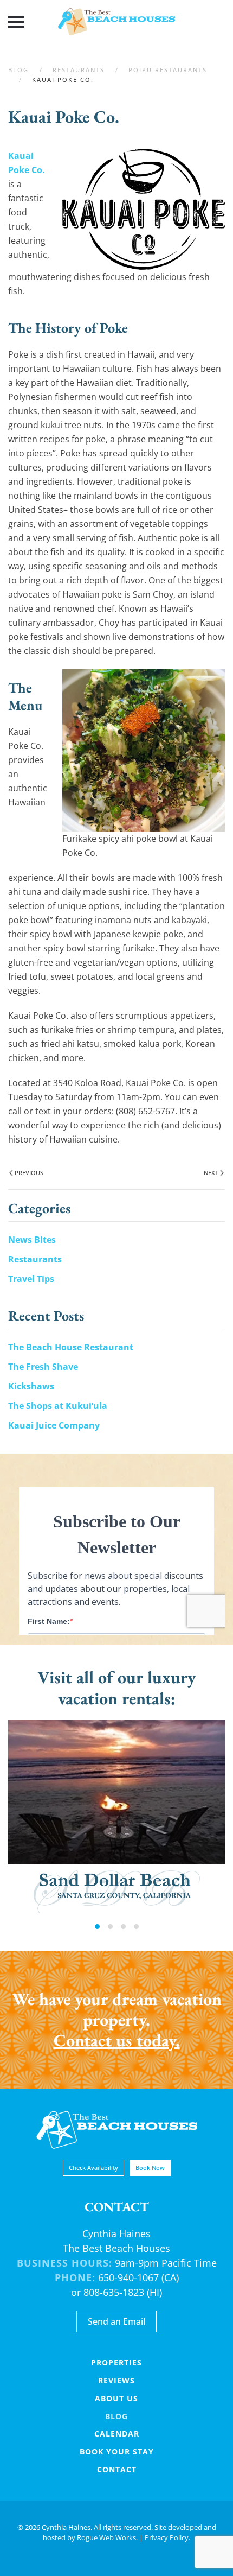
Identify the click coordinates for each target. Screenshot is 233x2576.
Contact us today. (117, 2040)
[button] (16, 22)
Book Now (150, 2168)
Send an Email (116, 2321)
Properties (116, 2362)
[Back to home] (116, 22)
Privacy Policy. (167, 2537)
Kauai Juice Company (54, 1425)
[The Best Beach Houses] (117, 2129)
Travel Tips (31, 1279)
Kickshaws (31, 1386)
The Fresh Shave (43, 1367)
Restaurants (35, 1259)
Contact (117, 2469)
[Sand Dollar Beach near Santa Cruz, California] (116, 1816)
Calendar (117, 2434)
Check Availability (93, 2168)
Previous (29, 1173)
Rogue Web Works (106, 2537)
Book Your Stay (117, 2451)
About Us (116, 2398)
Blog (116, 2416)
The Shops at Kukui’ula (58, 1406)
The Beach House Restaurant (71, 1347)
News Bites (32, 1240)
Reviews (116, 2380)
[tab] (97, 1927)
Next (211, 1173)
